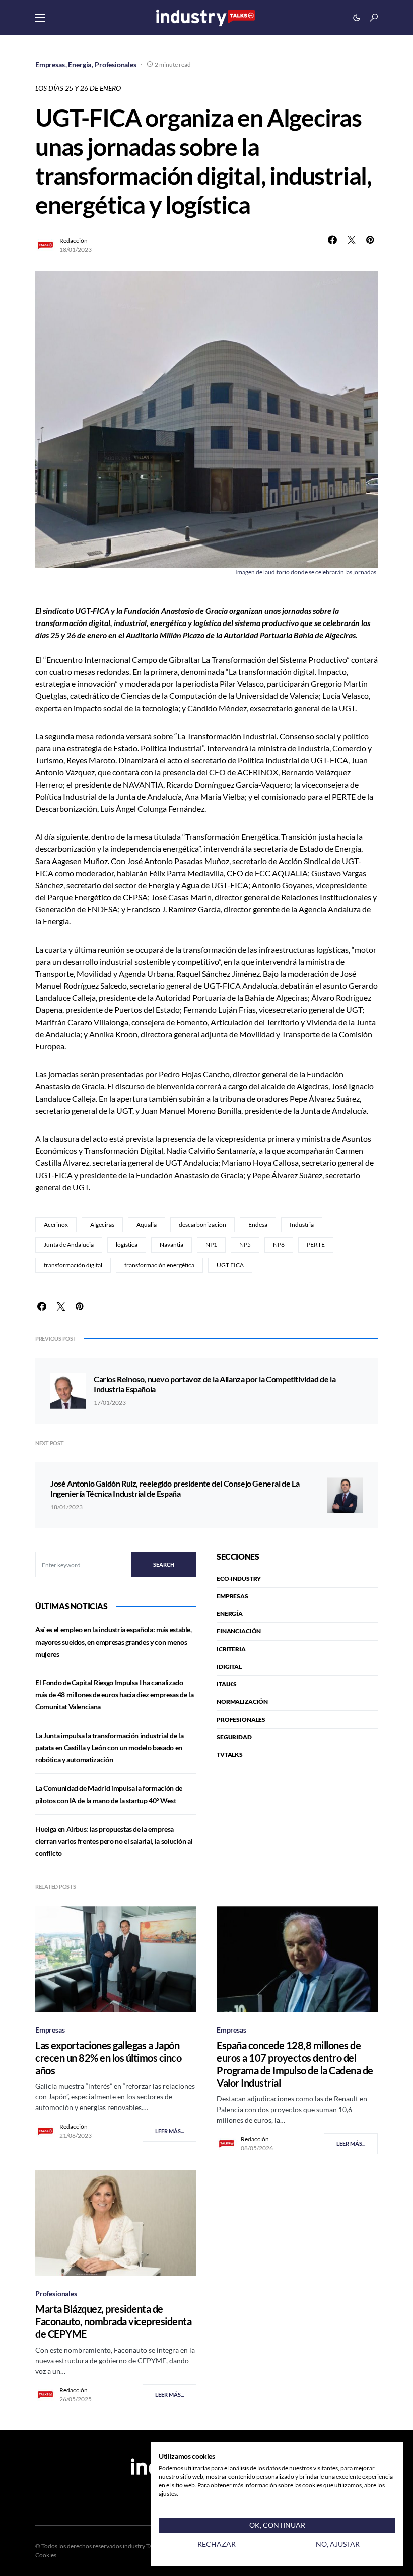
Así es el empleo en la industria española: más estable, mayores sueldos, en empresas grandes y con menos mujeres (114, 1642)
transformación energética (159, 1265)
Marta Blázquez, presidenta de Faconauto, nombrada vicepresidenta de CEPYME (113, 2321)
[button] (40, 18)
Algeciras (102, 1225)
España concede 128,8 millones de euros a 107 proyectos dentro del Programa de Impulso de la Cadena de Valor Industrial (295, 2064)
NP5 (245, 1245)
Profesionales (116, 65)
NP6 (279, 1245)
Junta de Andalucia (69, 1245)
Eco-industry (239, 1578)
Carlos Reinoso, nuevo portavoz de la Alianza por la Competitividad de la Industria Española (215, 1384)
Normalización (242, 1702)
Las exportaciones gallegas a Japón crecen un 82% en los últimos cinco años (108, 2058)
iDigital (229, 1666)
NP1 (211, 1245)
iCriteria (231, 1649)
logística (127, 1245)
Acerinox (56, 1225)
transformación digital (73, 1265)
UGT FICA (230, 1265)
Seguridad (234, 1737)
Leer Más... (169, 2131)
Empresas (50, 65)
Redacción (74, 240)
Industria (302, 1225)
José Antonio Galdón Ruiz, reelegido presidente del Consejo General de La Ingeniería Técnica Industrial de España (175, 1488)
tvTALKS (230, 1754)
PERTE (316, 1245)
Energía (80, 65)
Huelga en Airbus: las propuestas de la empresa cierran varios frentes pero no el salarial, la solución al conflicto (114, 1841)
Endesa (258, 1225)
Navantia (171, 1245)
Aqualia (147, 1225)
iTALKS (227, 1684)
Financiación (239, 1631)
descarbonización (202, 1225)
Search (164, 1564)
